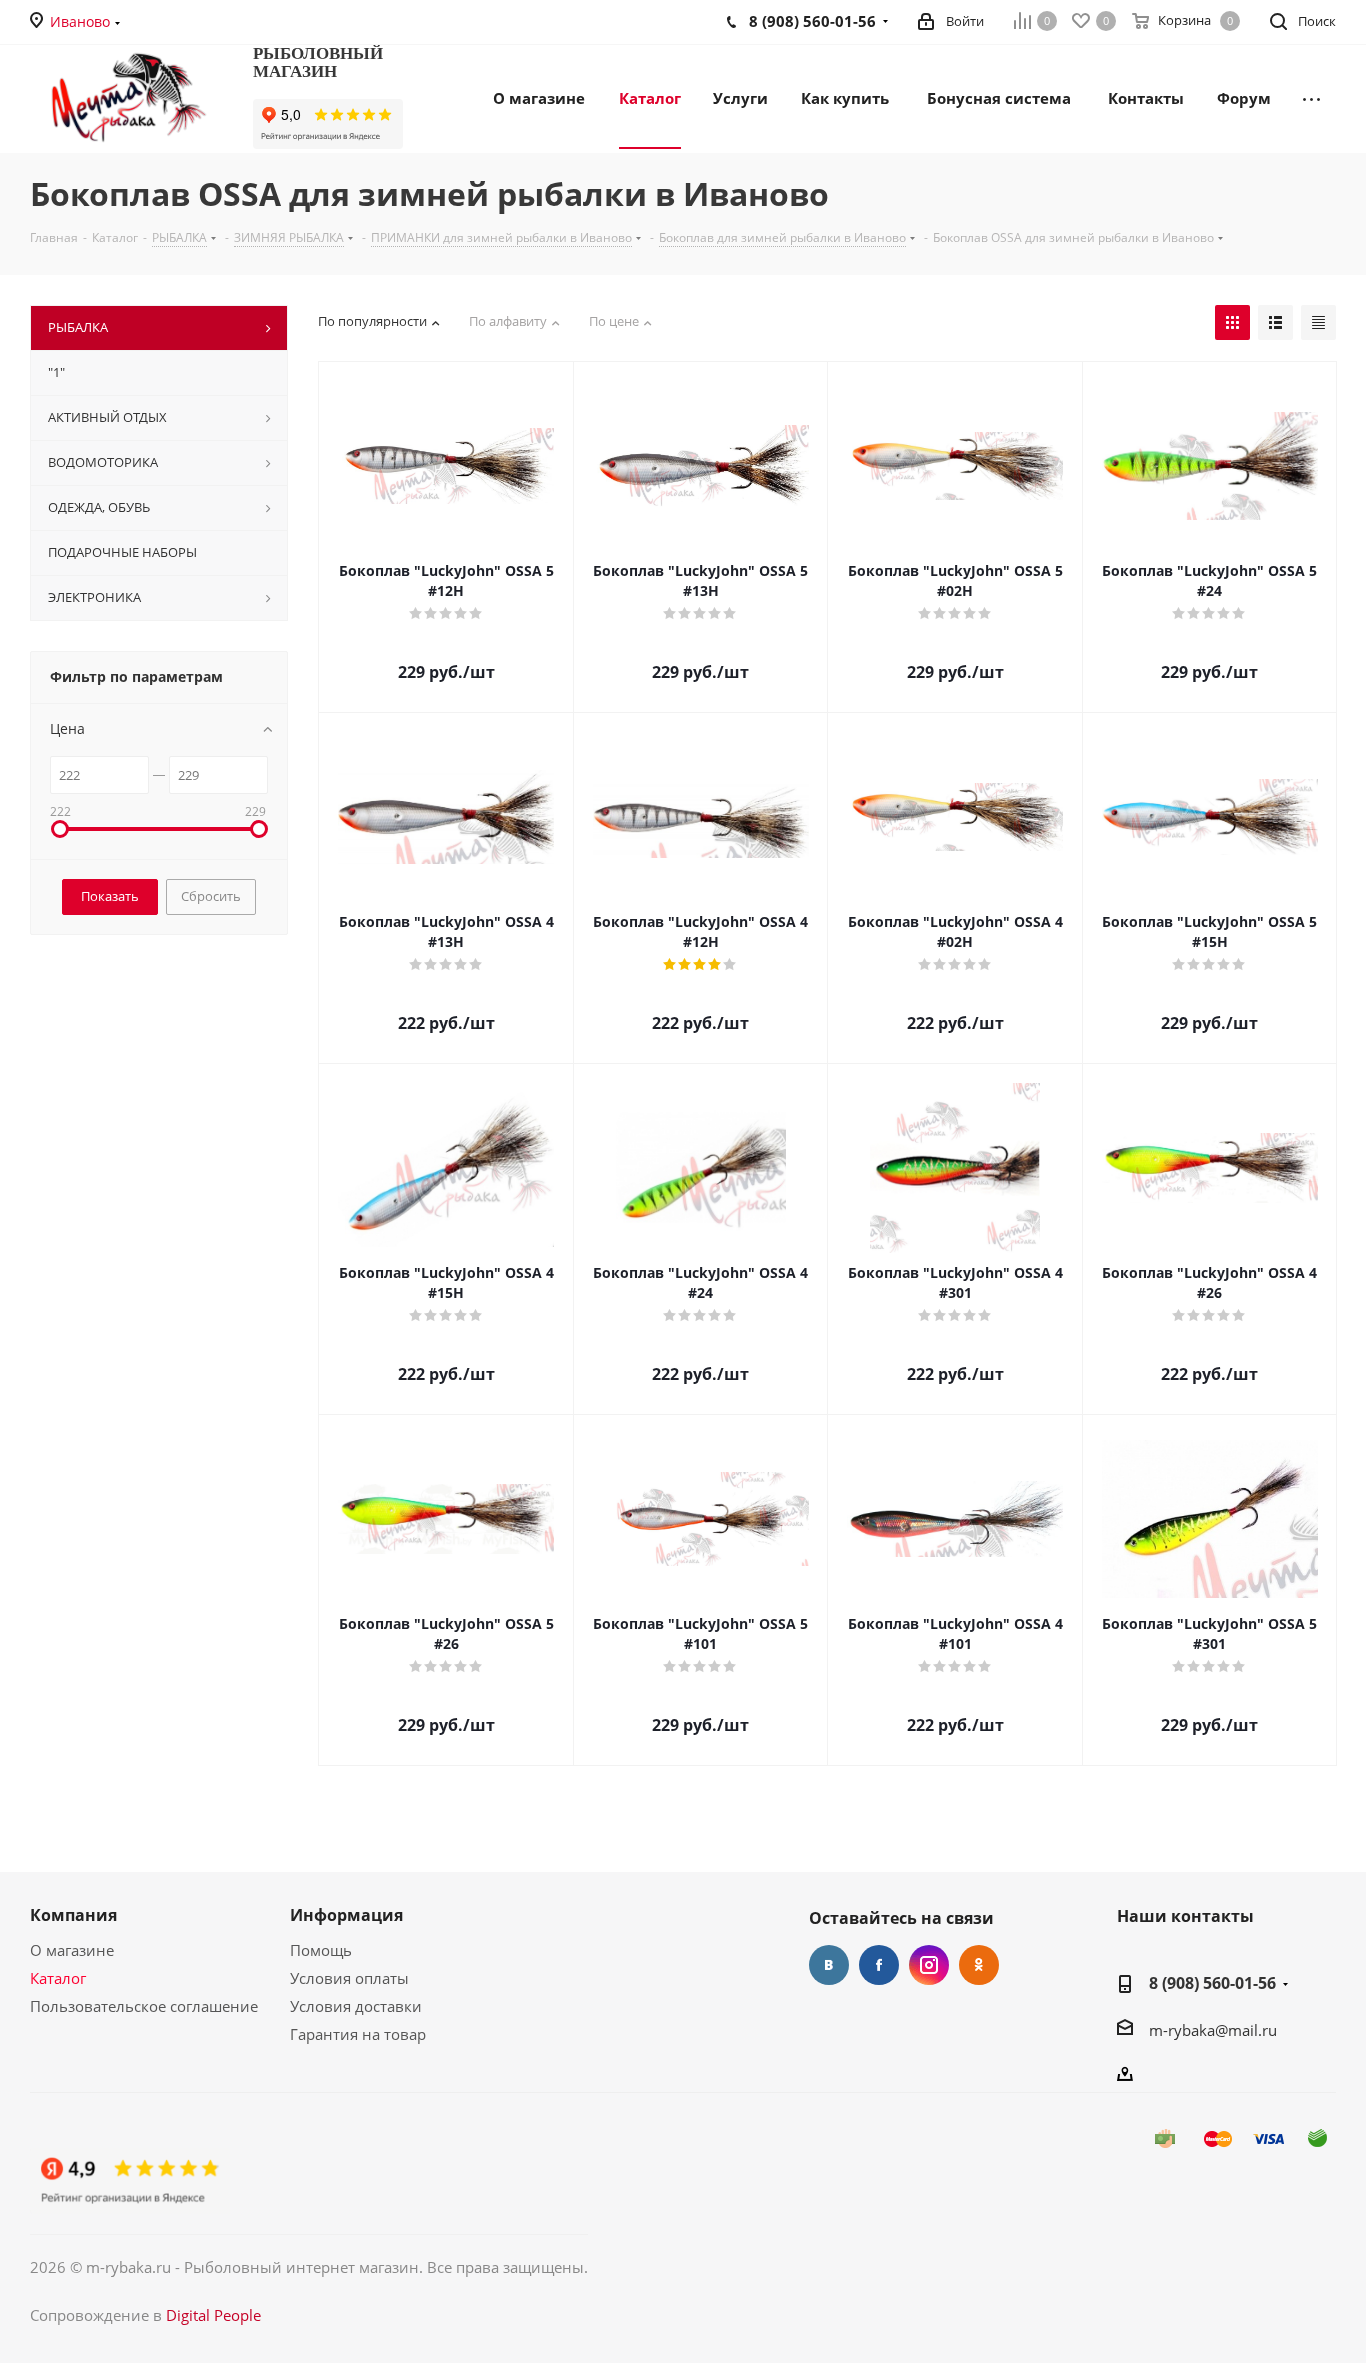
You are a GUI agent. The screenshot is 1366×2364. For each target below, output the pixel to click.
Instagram (929, 1965)
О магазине (72, 1950)
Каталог (58, 1978)
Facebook (879, 1965)
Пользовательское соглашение (144, 2006)
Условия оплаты (349, 1978)
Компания (73, 1915)
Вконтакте (829, 1965)
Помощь (321, 1950)
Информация (346, 1915)
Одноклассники (979, 1965)
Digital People (213, 2315)
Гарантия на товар (358, 2034)
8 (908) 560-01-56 (1212, 1983)
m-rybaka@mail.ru (1213, 2030)
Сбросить (211, 896)
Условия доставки (356, 2006)
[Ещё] (1311, 97)
